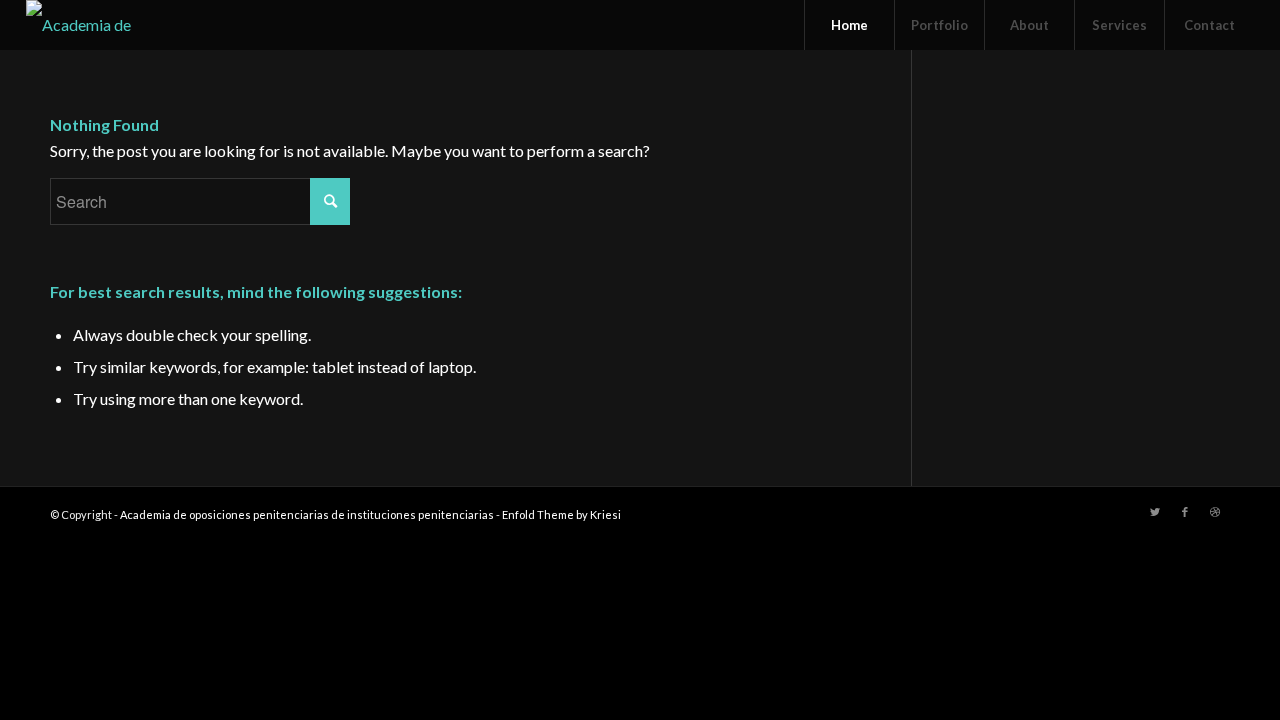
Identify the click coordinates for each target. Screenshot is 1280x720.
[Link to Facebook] (1185, 512)
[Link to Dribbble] (1215, 512)
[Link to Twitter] (1155, 512)
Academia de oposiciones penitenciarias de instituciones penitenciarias (307, 514)
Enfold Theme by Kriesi (561, 514)
